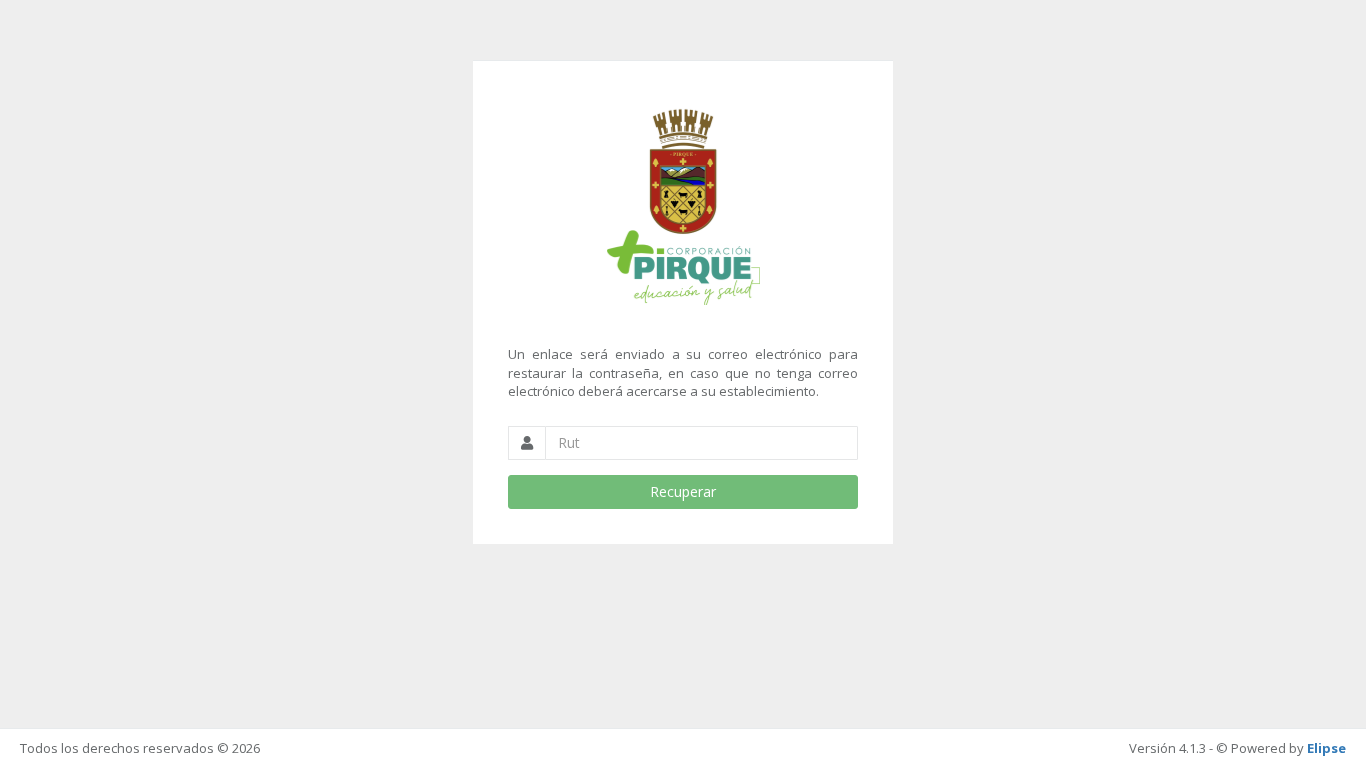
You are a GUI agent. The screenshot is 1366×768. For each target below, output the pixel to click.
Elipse (1326, 748)
